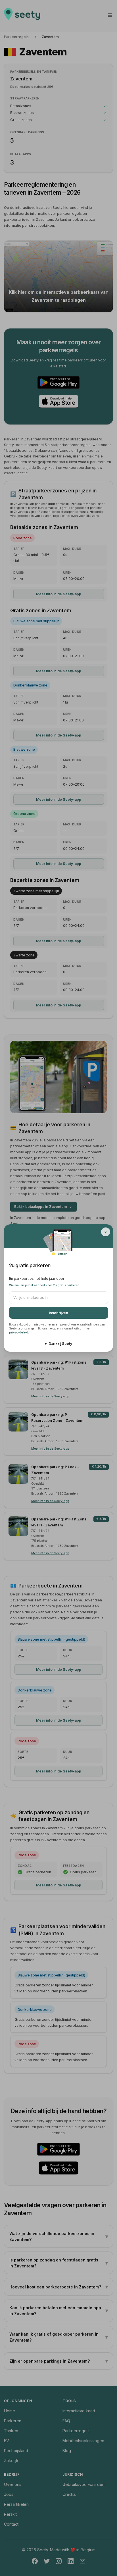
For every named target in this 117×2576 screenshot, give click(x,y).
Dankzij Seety (60, 1344)
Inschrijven (58, 1313)
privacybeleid (19, 1332)
